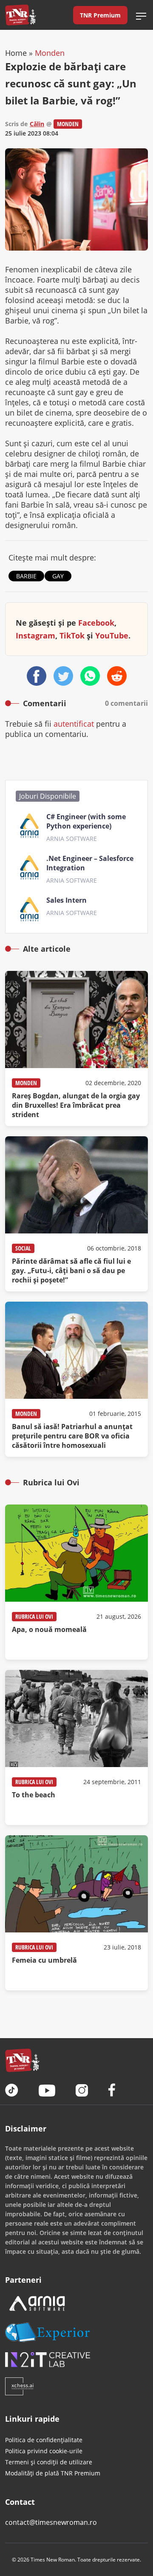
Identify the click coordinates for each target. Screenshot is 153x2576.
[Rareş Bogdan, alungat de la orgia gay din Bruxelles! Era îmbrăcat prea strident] (76, 1048)
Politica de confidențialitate (44, 2440)
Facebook (96, 623)
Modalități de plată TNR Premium (53, 2473)
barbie (26, 576)
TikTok (72, 635)
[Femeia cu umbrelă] (76, 1913)
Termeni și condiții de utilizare (49, 2462)
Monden (50, 53)
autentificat (74, 724)
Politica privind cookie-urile (44, 2451)
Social (23, 1248)
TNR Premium (100, 15)
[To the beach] (76, 1747)
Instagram (35, 635)
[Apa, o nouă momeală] (76, 1582)
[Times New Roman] (21, 15)
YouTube (112, 635)
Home (16, 53)
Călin (37, 124)
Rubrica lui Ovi (34, 1616)
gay (58, 576)
